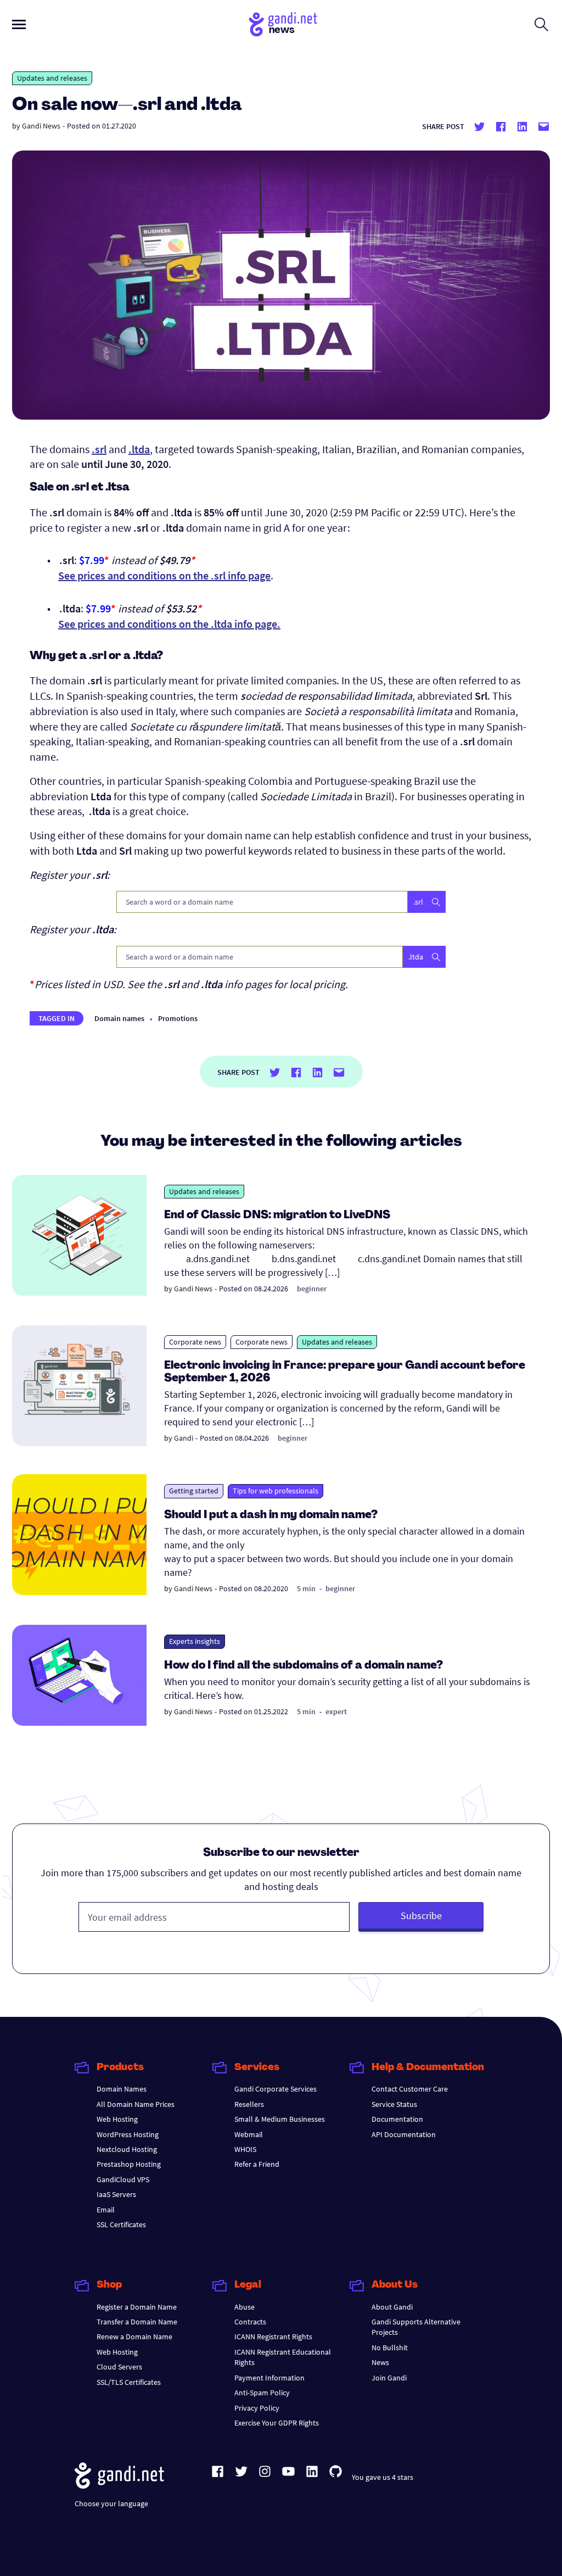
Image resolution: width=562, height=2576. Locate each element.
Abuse (245, 2307)
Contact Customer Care (410, 2089)
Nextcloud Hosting (127, 2149)
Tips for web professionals (276, 1491)
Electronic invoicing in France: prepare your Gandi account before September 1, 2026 (345, 1372)
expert (336, 1711)
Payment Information (269, 2378)
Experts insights (195, 1641)
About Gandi (392, 2307)
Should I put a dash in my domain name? (271, 1515)
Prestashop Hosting (129, 2164)
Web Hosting (117, 2119)
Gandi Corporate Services (276, 2089)
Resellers (249, 2104)
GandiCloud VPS (123, 2179)
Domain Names (122, 2089)
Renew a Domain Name (134, 2337)
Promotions (178, 1018)
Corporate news (195, 1342)
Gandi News (41, 126)
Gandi (184, 1438)
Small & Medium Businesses (280, 2119)
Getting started (194, 1491)
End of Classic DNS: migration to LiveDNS (277, 1215)
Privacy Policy (257, 2408)
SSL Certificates (121, 2224)
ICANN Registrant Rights (273, 2337)
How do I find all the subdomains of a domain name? (304, 1666)
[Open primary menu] (19, 24)
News (380, 2362)
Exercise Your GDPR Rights (277, 2423)
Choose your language (111, 2503)
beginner (312, 1289)
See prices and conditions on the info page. (169, 624)
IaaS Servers (116, 2194)
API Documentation (404, 2134)
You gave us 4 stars (383, 2477)
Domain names (119, 1018)
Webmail (249, 2134)
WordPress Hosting (128, 2134)
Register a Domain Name (137, 2307)
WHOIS (245, 2149)
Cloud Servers (119, 2367)
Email (106, 2210)
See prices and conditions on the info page (164, 575)
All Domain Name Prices (136, 2104)
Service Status (394, 2104)
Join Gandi (389, 2378)
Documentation (397, 2119)
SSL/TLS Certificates (129, 2382)
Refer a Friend (257, 2164)
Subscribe (421, 1916)
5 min (306, 1588)
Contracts (250, 2322)
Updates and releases (52, 78)
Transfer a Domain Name (137, 2322)
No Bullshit (390, 2348)
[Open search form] (541, 24)
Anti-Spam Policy (262, 2393)
